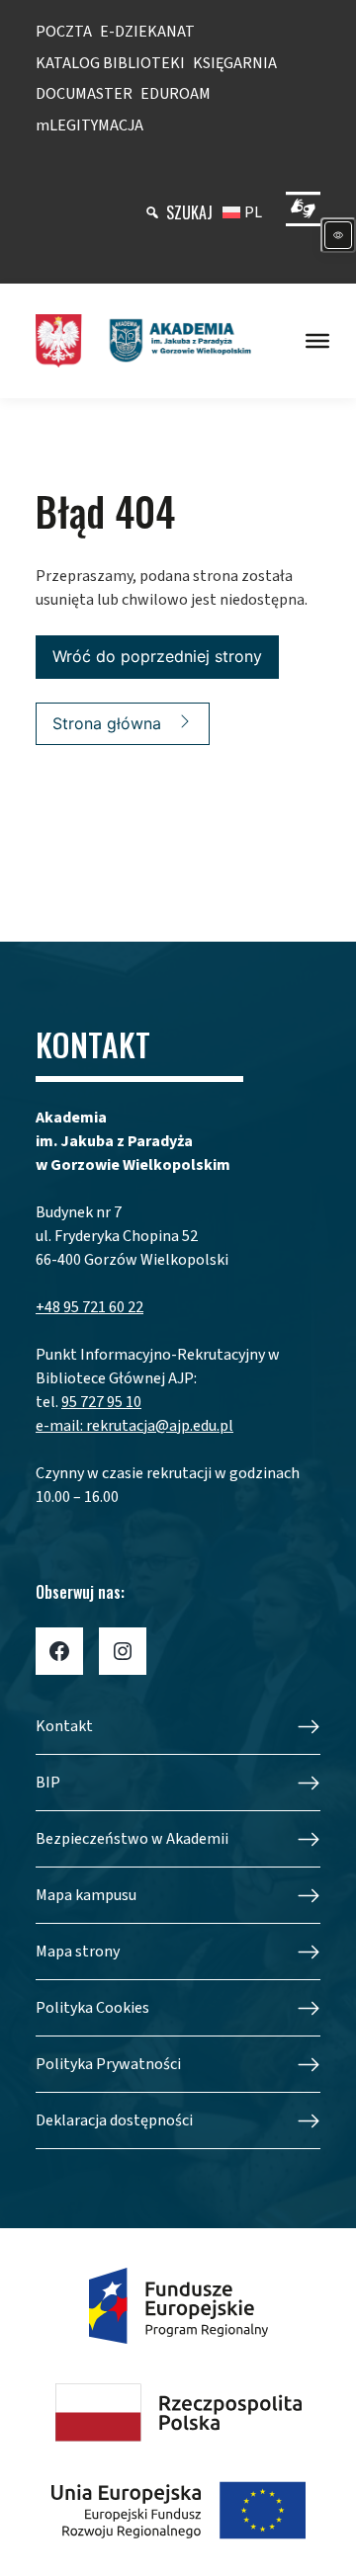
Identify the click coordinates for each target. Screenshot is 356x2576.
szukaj (189, 212)
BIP (48, 1783)
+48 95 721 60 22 (89, 1307)
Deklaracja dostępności (114, 2120)
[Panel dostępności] (338, 235)
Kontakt (64, 1726)
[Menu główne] (317, 341)
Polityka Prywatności (108, 2064)
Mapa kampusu (86, 1895)
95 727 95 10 (101, 1402)
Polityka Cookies (92, 2008)
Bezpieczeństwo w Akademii (132, 1839)
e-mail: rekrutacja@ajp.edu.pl (134, 1426)
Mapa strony (78, 1952)
